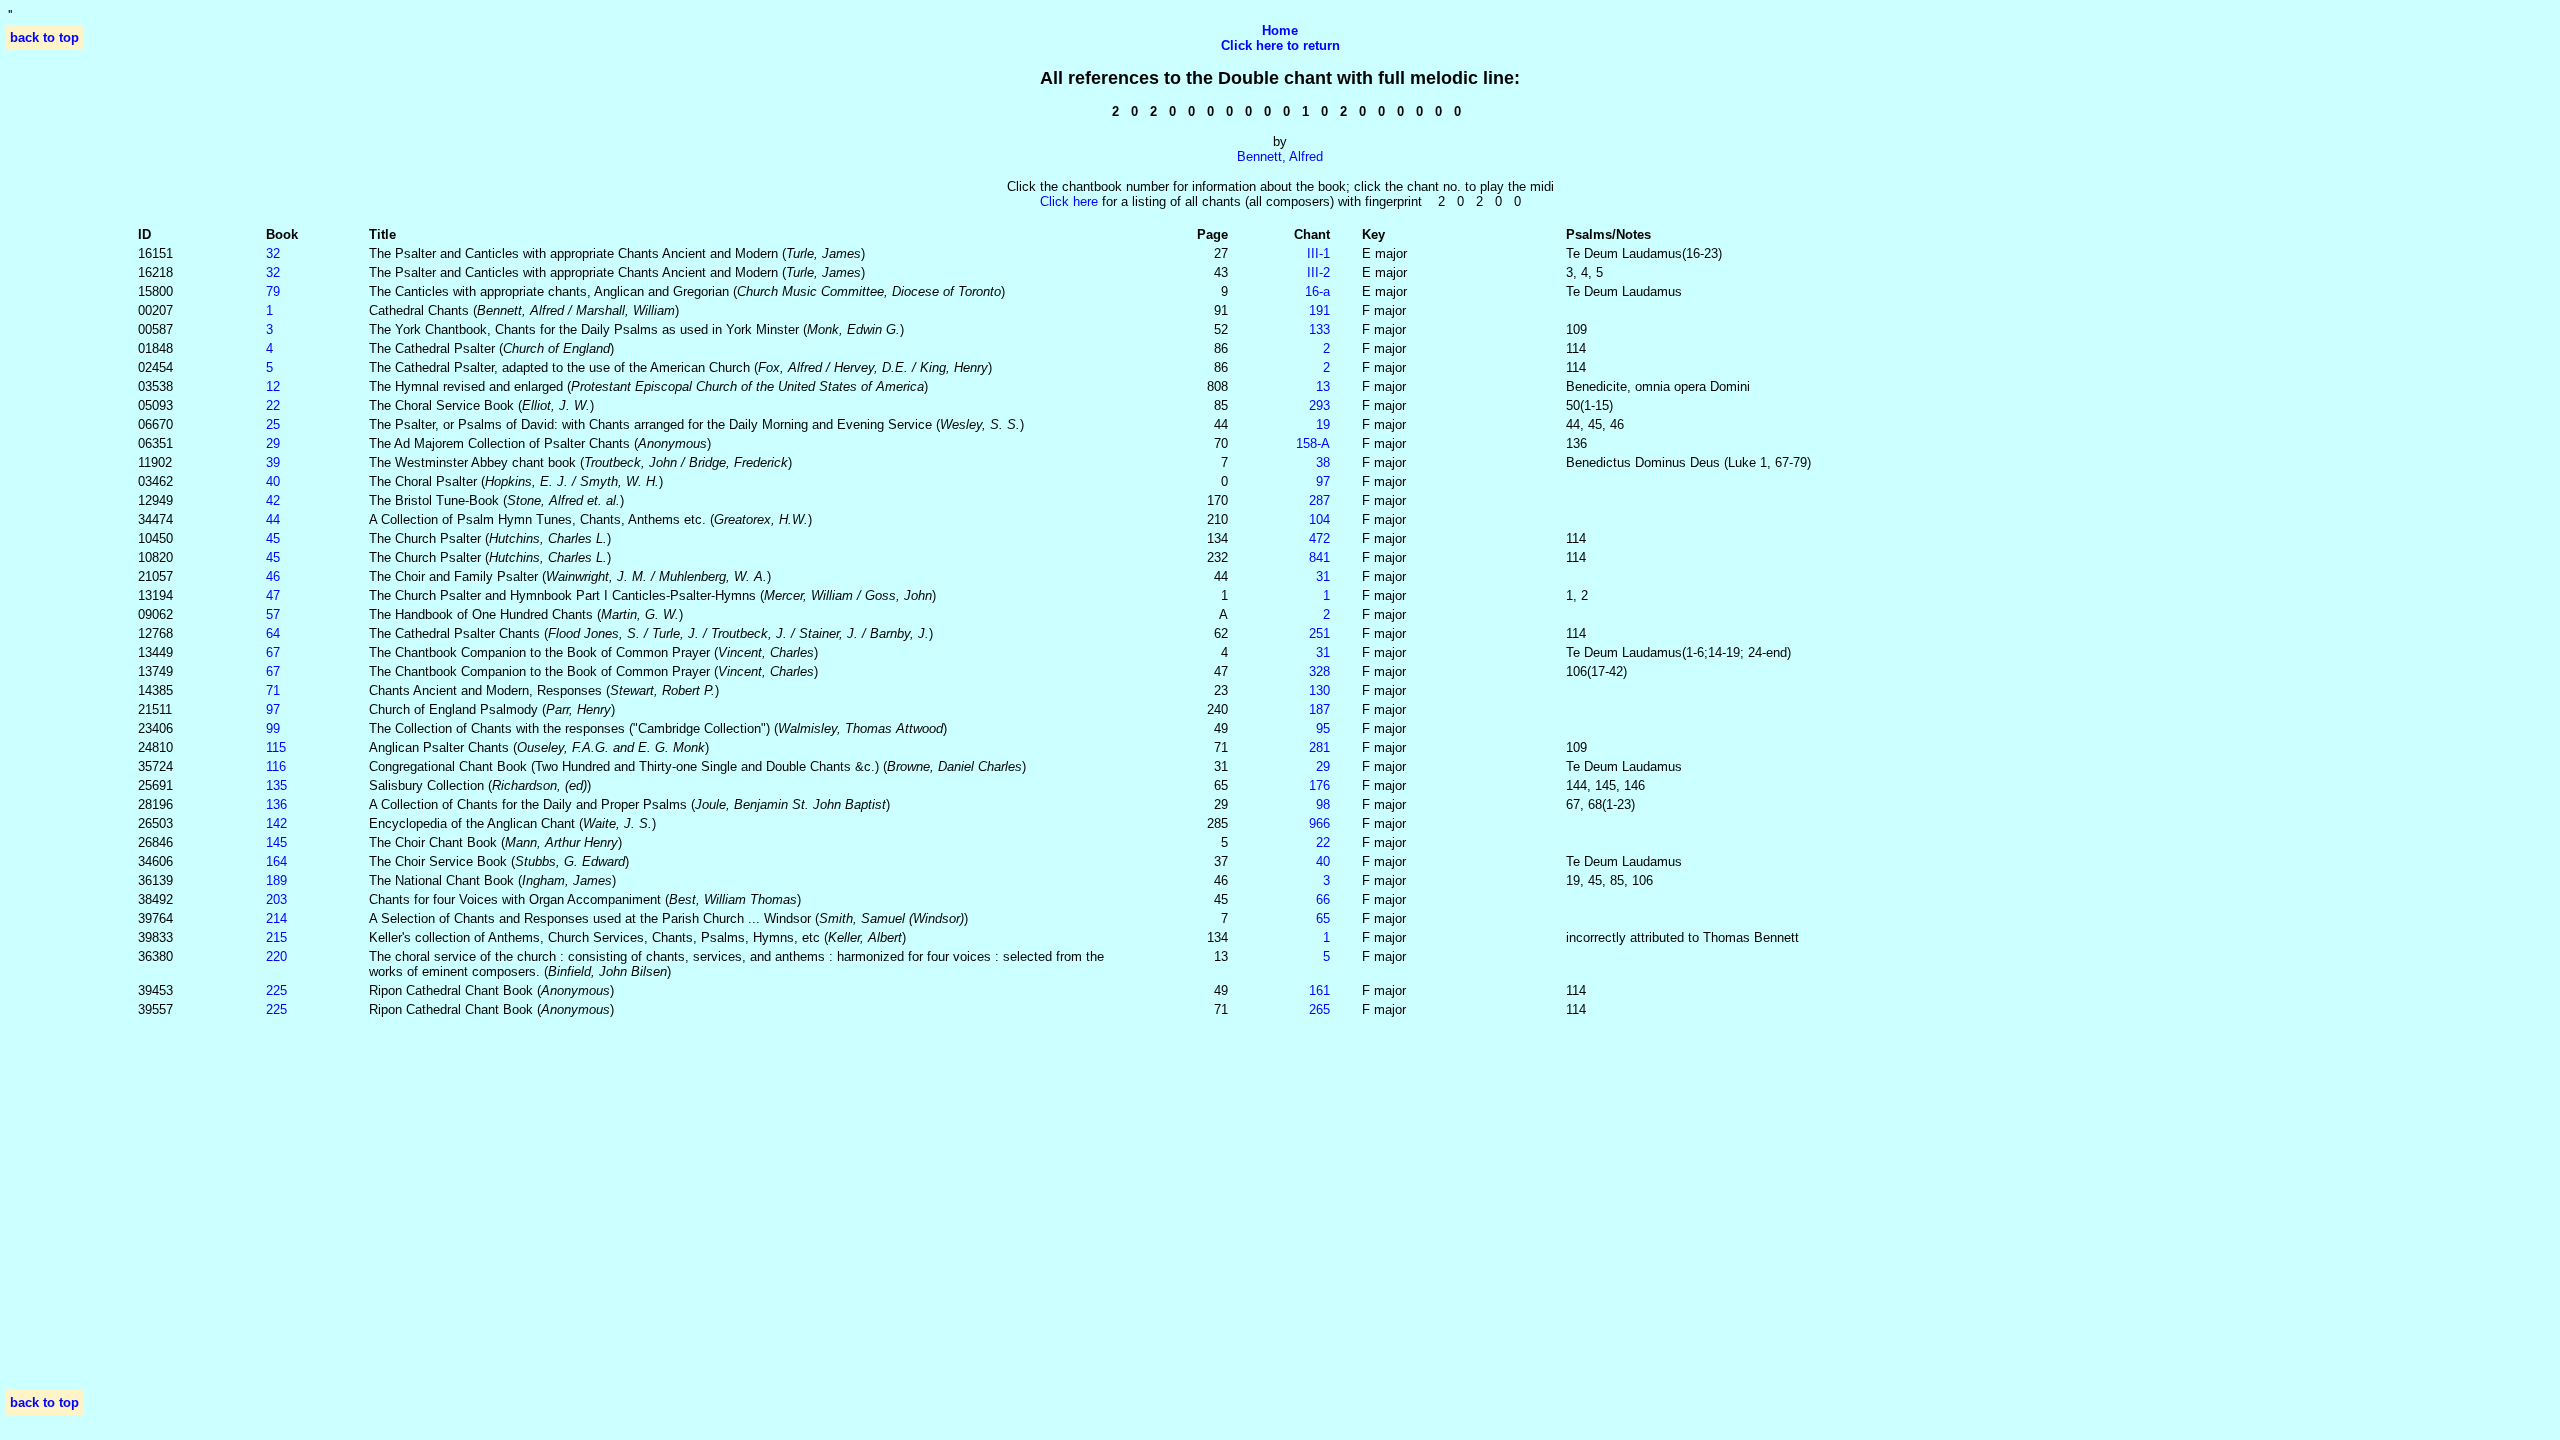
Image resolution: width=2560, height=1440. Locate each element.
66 (1323, 899)
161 (1319, 990)
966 (1319, 823)
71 (273, 690)
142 (276, 823)
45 (273, 538)
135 (276, 785)
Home (1280, 30)
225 (276, 990)
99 (273, 728)
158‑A (1313, 443)
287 (1319, 500)
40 (273, 481)
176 (1319, 785)
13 (1323, 386)
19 (1323, 424)
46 (273, 576)
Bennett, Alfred (1280, 156)
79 (273, 291)
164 (276, 861)
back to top (44, 37)
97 (1323, 481)
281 (1319, 747)
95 (1323, 728)
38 (1323, 462)
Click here (1069, 201)
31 (1323, 576)
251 (1319, 633)
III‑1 (1318, 253)
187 (1319, 709)
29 (273, 443)
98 (1323, 804)
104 (1319, 519)
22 (273, 405)
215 (276, 937)
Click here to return (1280, 45)
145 (276, 842)
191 (1319, 310)
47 (273, 595)
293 (1319, 405)
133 (1319, 329)
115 (276, 747)
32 (273, 253)
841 (1319, 557)
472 (1319, 538)
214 (276, 918)
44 (273, 519)
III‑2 (1318, 272)
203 (276, 899)
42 (273, 500)
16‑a (1317, 291)
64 (273, 633)
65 (1323, 918)
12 (273, 386)
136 (276, 804)
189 (276, 880)
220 (276, 956)
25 (273, 424)
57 (273, 614)
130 (1319, 690)
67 (273, 652)
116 (276, 766)
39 (273, 462)
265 (1319, 1009)
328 (1319, 671)
